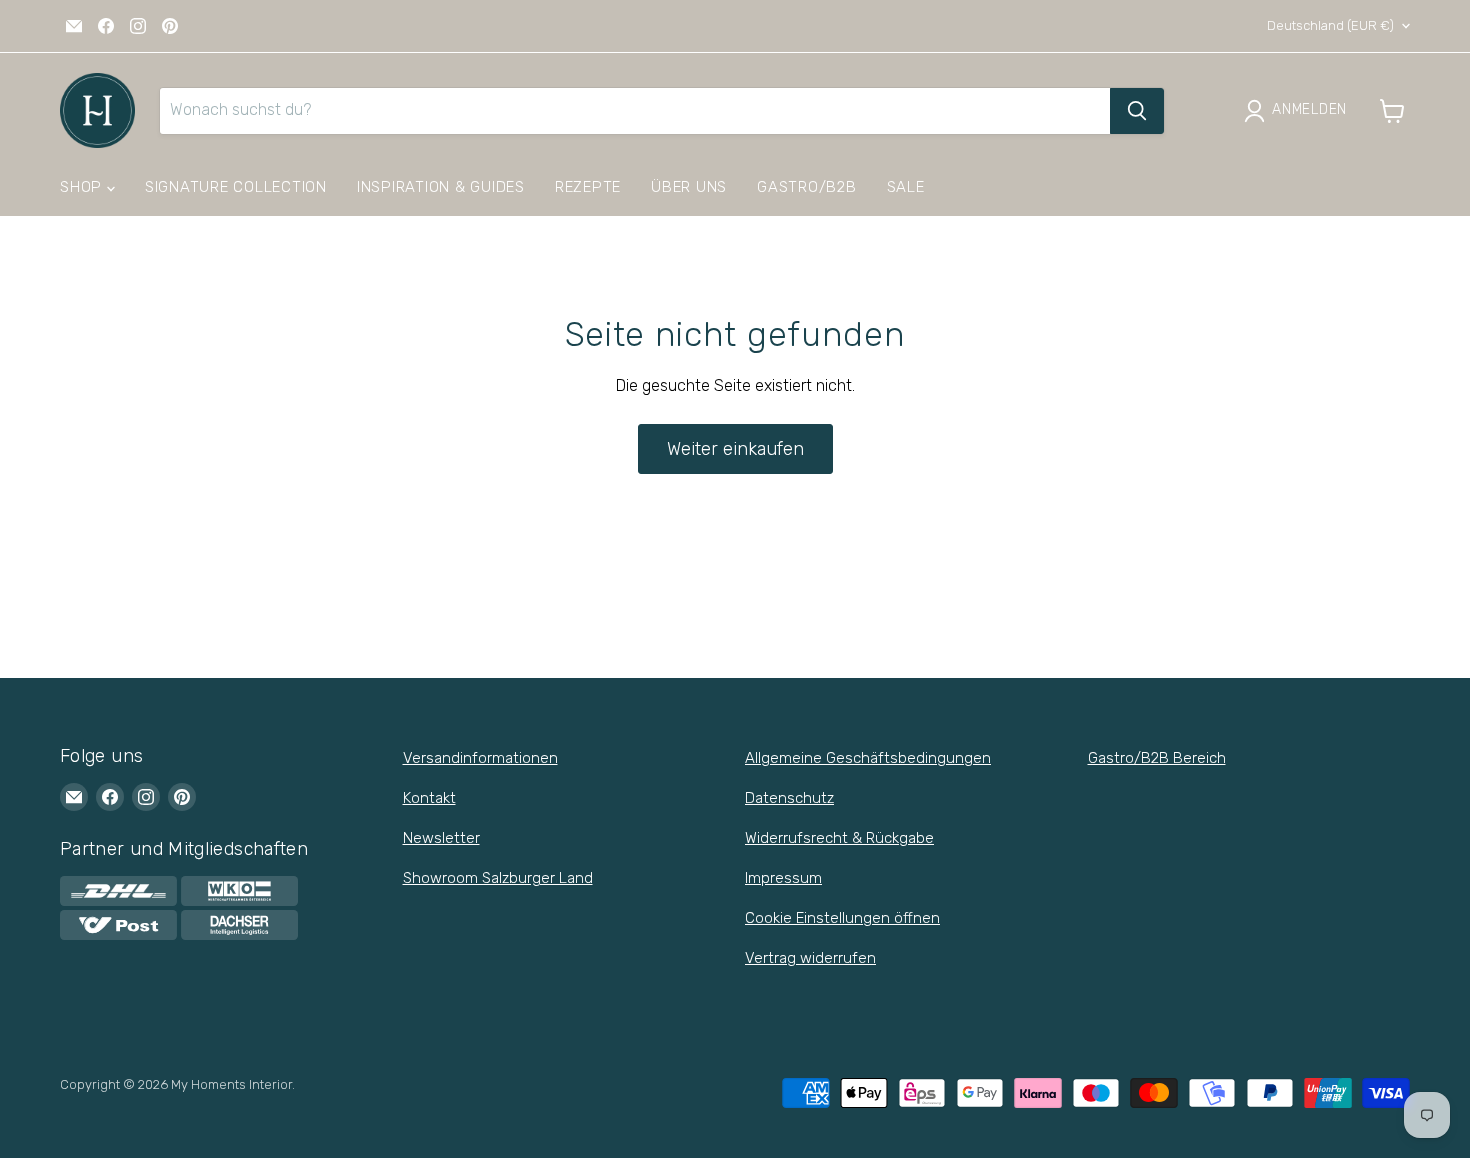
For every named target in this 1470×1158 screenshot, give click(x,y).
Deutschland (1330, 25)
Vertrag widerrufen (810, 958)
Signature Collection (236, 187)
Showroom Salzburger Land (498, 878)
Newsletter (441, 838)
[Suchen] (1137, 111)
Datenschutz (789, 798)
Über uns (689, 187)
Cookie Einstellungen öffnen (842, 918)
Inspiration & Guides (441, 187)
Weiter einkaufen (735, 449)
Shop (83, 187)
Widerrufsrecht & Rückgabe (839, 838)
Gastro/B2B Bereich (1157, 758)
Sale (906, 187)
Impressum (783, 878)
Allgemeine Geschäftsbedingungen (868, 758)
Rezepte (588, 187)
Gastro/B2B (807, 187)
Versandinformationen (480, 758)
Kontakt (429, 798)
